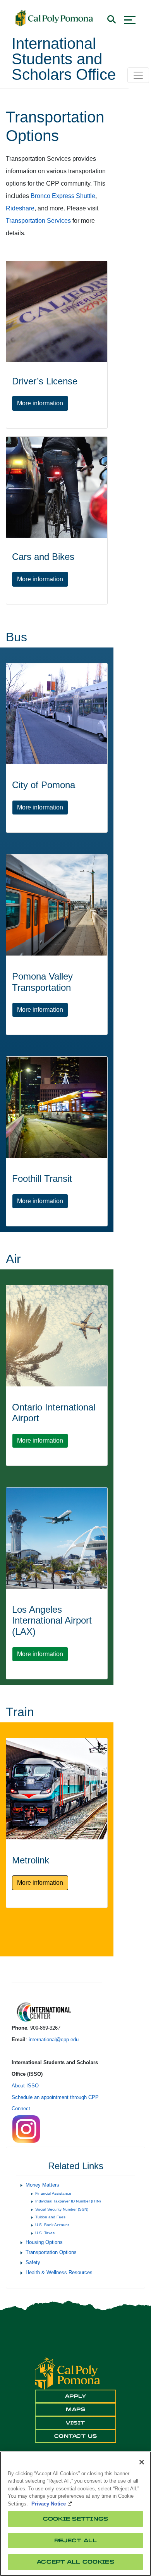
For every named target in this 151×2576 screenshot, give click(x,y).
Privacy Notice (49, 2504)
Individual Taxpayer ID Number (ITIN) (68, 2201)
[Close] (142, 2462)
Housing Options (44, 2242)
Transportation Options (51, 2252)
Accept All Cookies (75, 2562)
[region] (75, 2514)
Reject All (75, 2541)
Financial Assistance (53, 2193)
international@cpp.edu (54, 2040)
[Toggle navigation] (138, 75)
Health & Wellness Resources (59, 2272)
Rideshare (20, 208)
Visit (75, 2423)
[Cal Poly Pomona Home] (54, 18)
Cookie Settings (75, 2519)
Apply (76, 2396)
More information (43, 403)
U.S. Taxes (45, 2233)
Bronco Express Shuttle (63, 196)
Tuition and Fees (50, 2217)
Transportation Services (38, 221)
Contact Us (76, 2436)
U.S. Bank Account (52, 2225)
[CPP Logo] (67, 2373)
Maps (75, 2409)
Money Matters (42, 2185)
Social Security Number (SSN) (62, 2209)
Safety (33, 2262)
